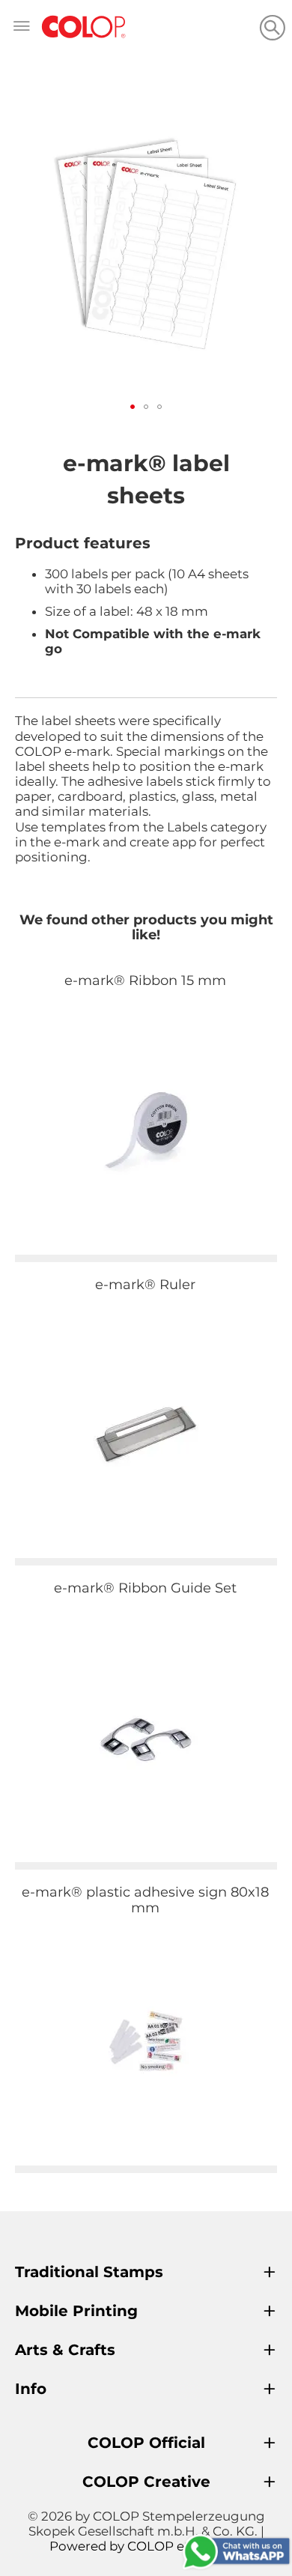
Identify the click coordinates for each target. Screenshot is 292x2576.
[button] (133, 407)
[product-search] (272, 27)
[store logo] (84, 27)
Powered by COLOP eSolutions (146, 2546)
